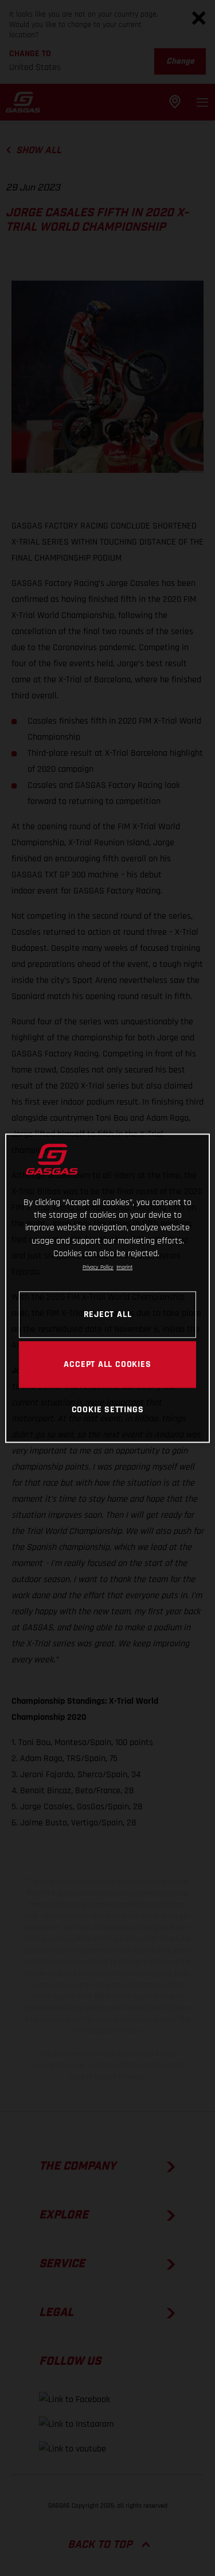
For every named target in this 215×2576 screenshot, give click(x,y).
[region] (107, 1288)
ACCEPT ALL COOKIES (107, 1364)
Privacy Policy (98, 1268)
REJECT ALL (108, 1314)
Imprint (124, 1268)
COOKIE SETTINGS (108, 1410)
